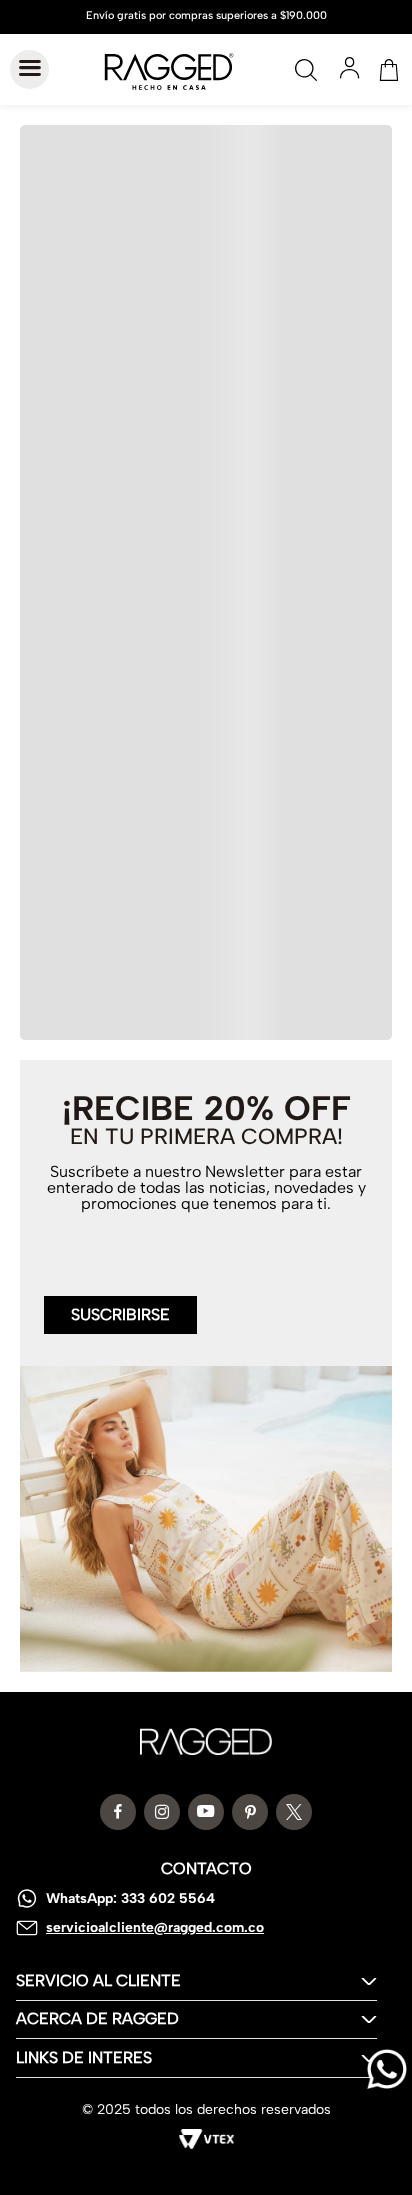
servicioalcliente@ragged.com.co (155, 1927)
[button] (120, 1303)
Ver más (205, 1047)
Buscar (306, 70)
